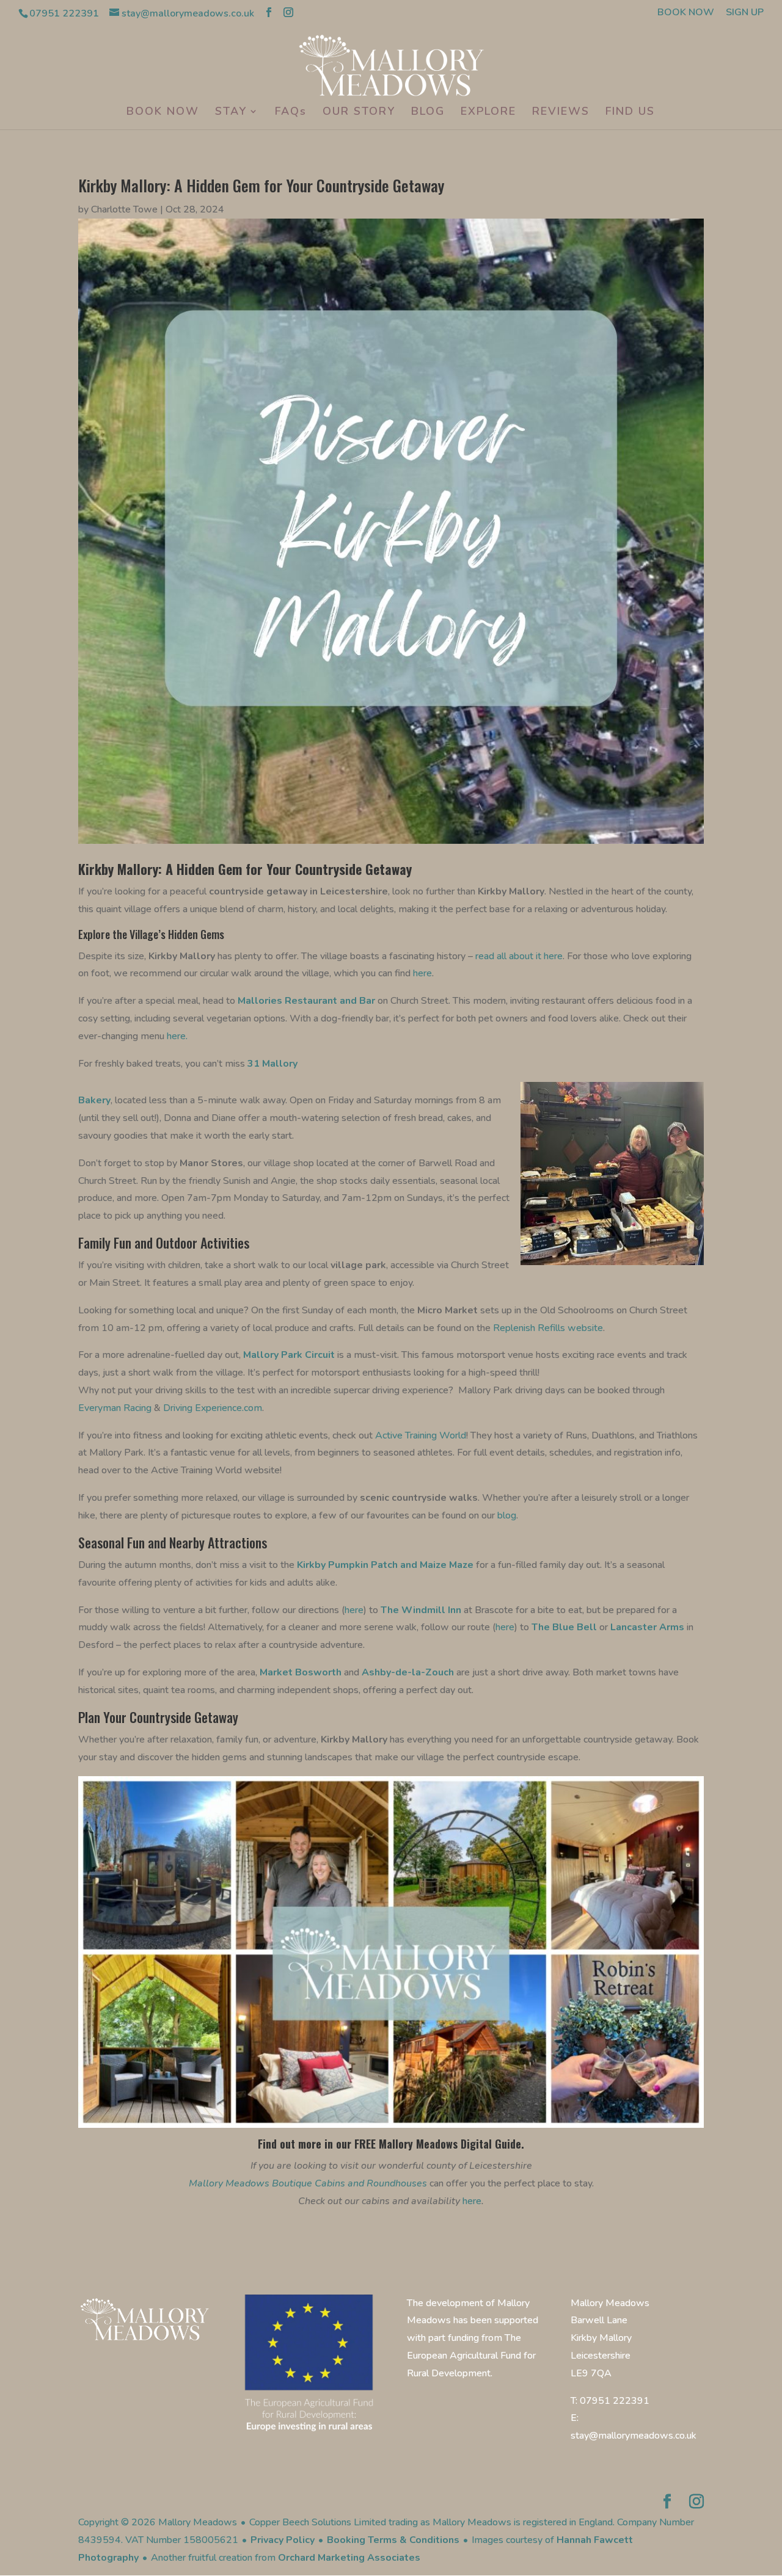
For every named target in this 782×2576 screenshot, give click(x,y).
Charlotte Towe (124, 209)
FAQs (291, 113)
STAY (231, 113)
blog (507, 1515)
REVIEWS (561, 113)
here (422, 973)
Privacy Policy (283, 2540)
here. (177, 1036)
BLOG (428, 113)
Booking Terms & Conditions (393, 2540)
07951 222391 (64, 13)
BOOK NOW (686, 13)
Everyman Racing (116, 1408)
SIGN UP (745, 13)
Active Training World (419, 1435)
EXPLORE (488, 113)
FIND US (630, 113)
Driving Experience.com (213, 1408)
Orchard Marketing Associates (349, 2558)
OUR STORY (359, 113)
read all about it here (519, 956)
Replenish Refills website (548, 1328)
